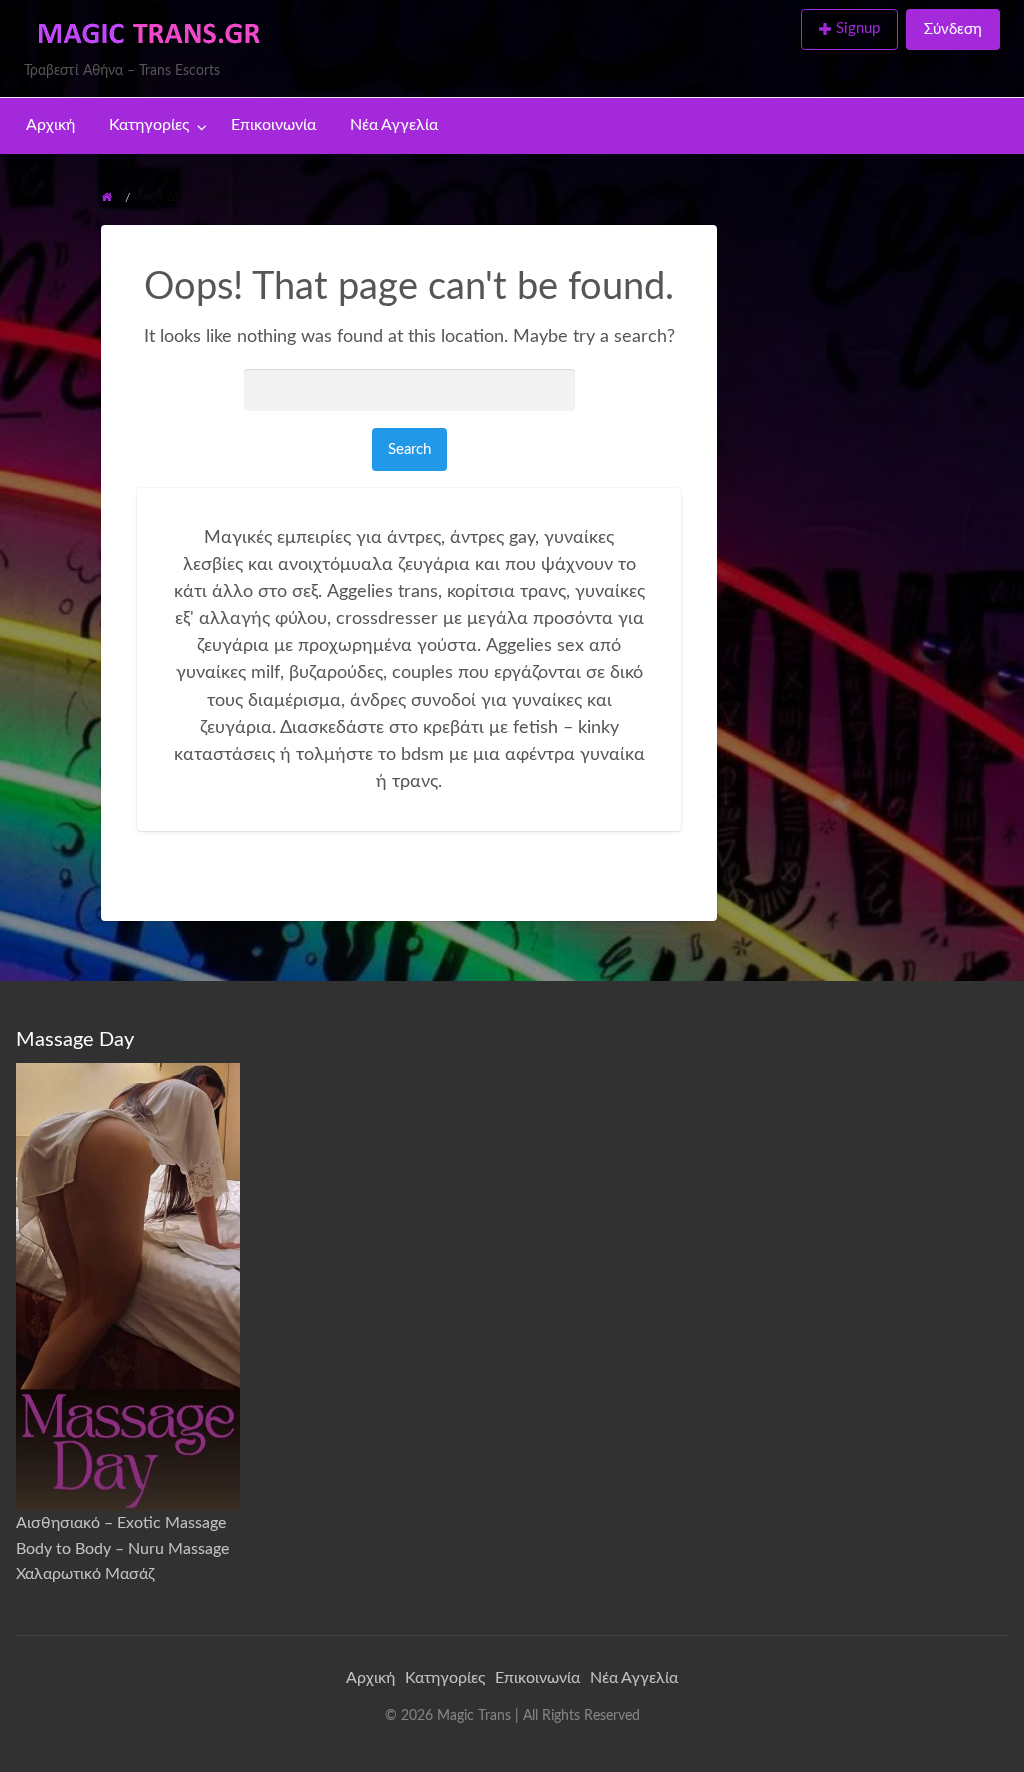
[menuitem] (853, 30)
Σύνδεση (953, 29)
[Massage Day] (128, 1286)
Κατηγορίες (149, 125)
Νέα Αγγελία (394, 125)
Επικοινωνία (273, 125)
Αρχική (50, 125)
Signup (858, 28)
